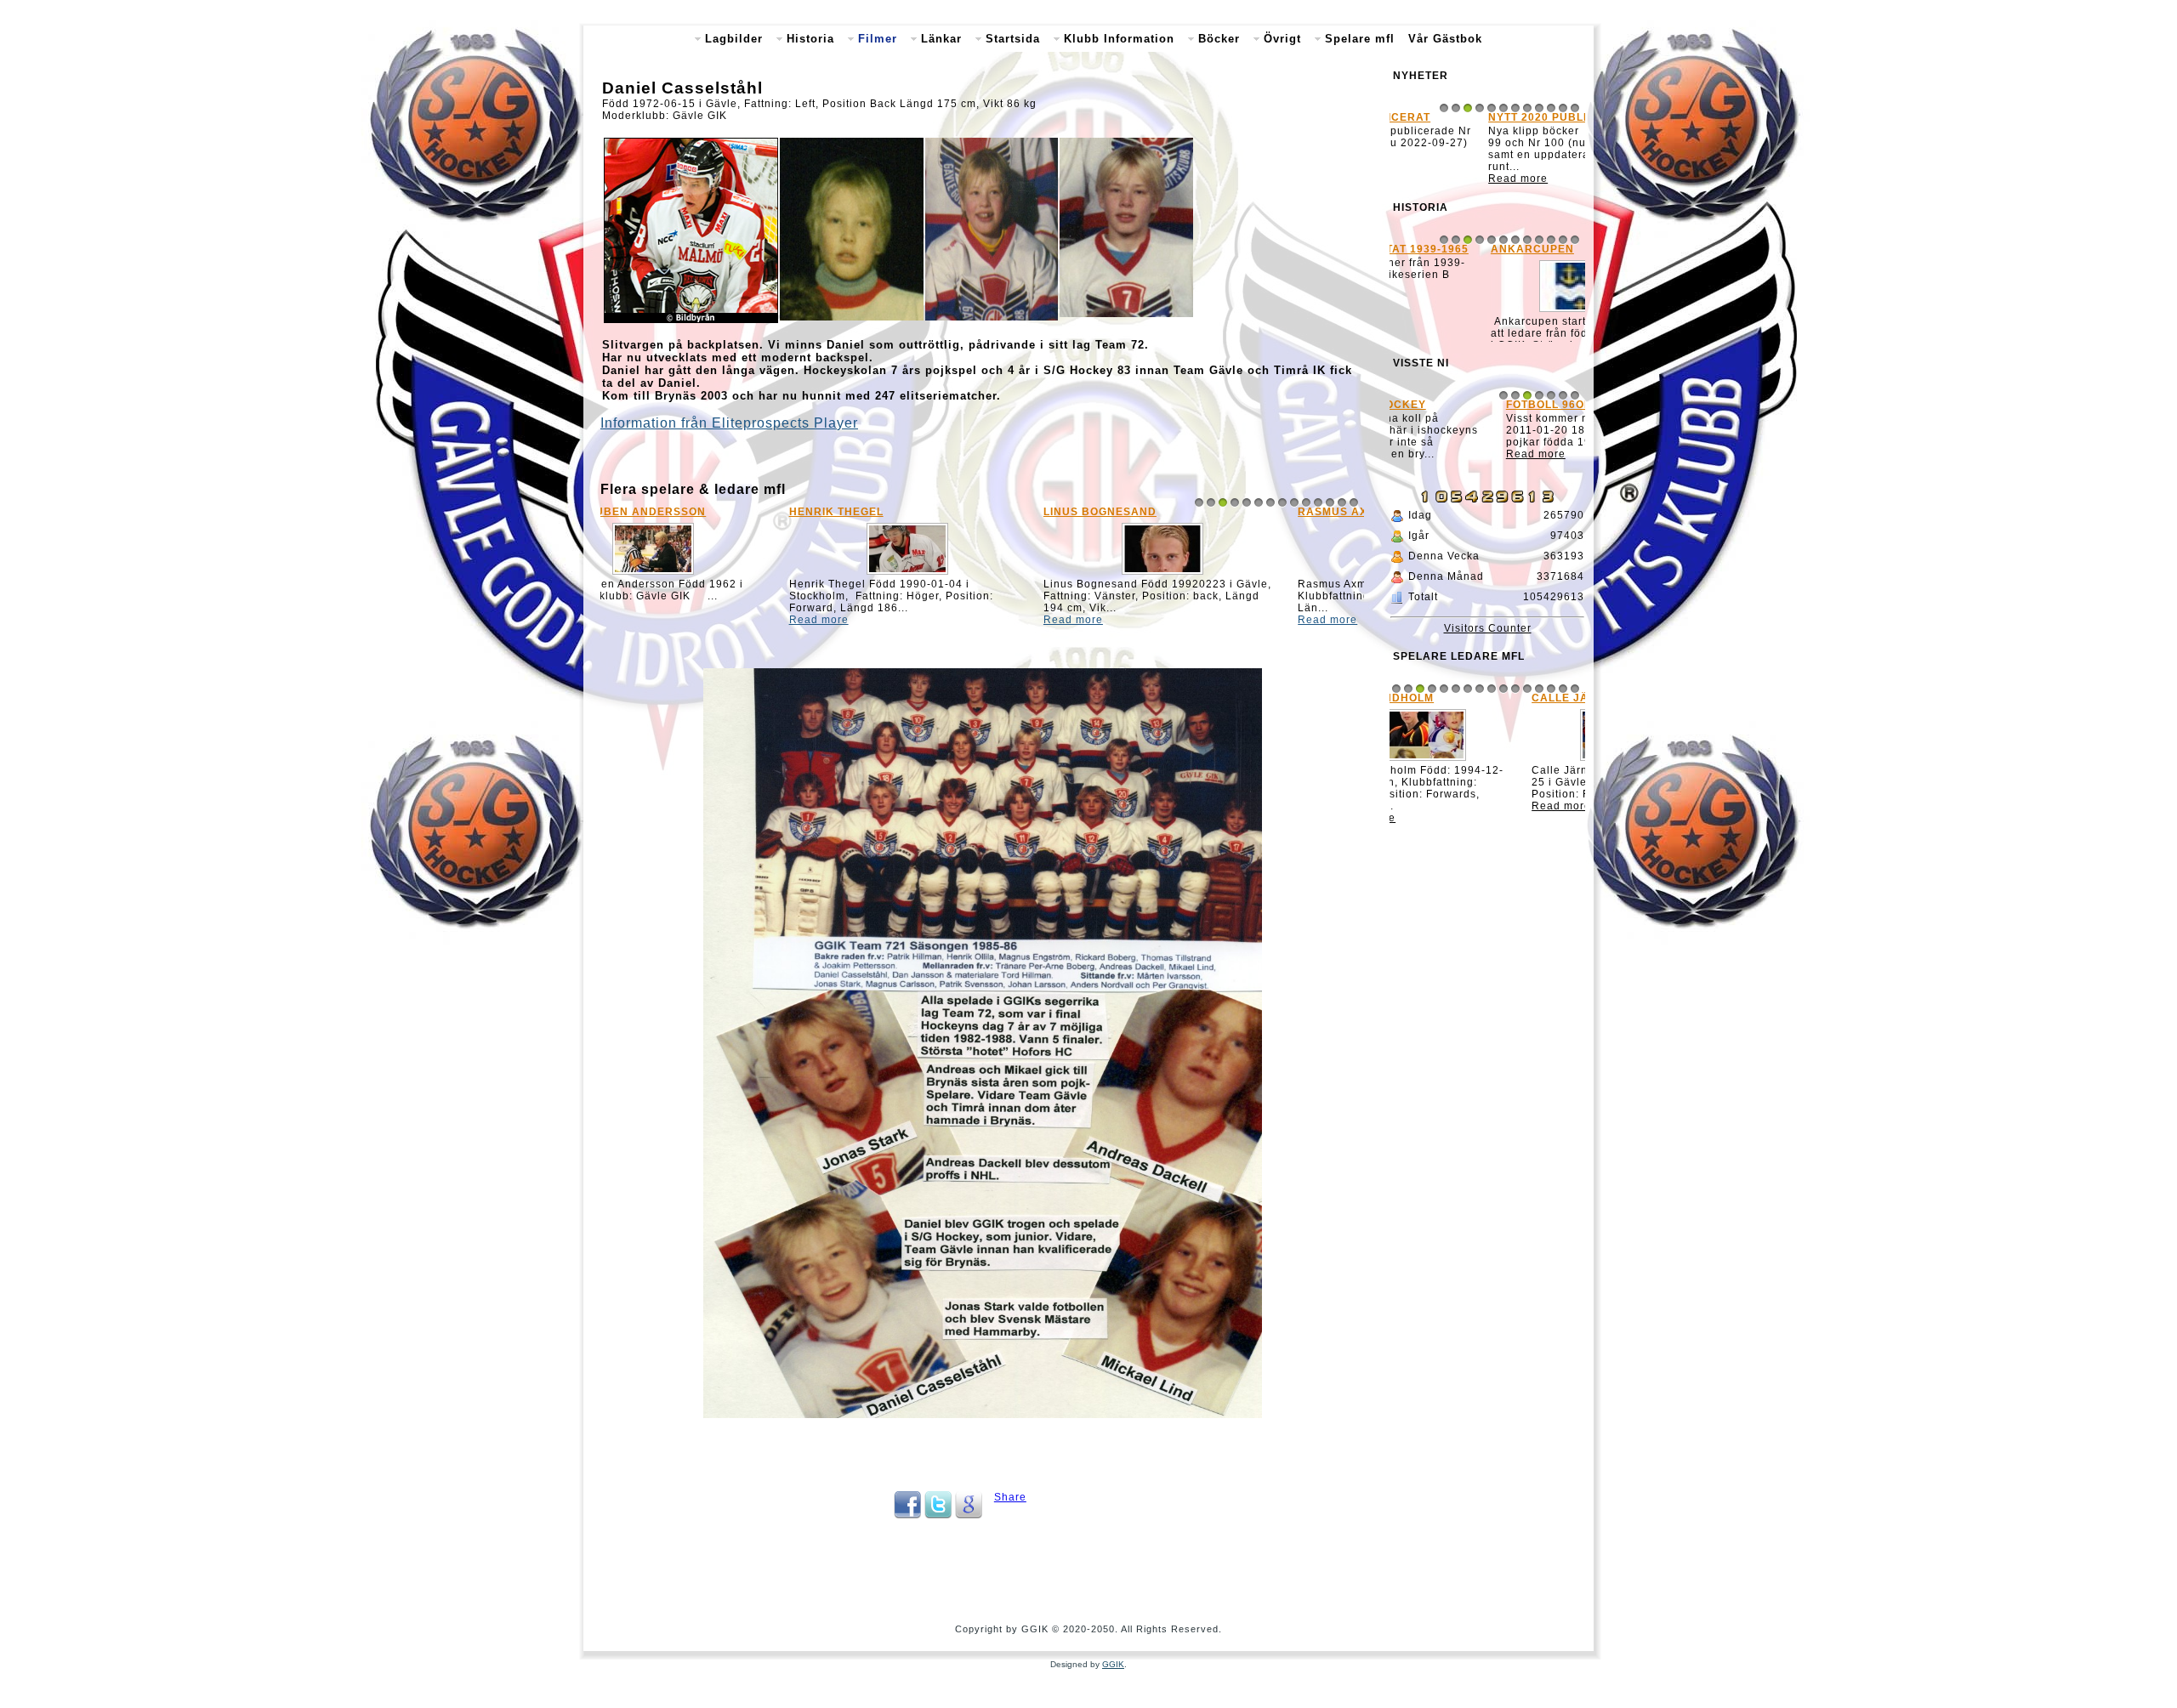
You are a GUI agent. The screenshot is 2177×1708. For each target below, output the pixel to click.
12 (1330, 502)
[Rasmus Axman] (1236, 575)
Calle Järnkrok (1452, 724)
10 (1306, 502)
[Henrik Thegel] (728, 575)
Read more (639, 620)
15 (1563, 715)
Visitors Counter (1488, 655)
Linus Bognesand (920, 512)
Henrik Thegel (656, 512)
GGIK (1113, 1664)
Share (1010, 1497)
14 (1354, 502)
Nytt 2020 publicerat (1467, 117)
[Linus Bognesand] (982, 575)
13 (1342, 502)
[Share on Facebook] (907, 1515)
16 (1575, 715)
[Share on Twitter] (938, 1515)
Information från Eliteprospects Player (729, 423)
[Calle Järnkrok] (1487, 787)
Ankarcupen (1440, 254)
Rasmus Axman (1166, 512)
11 (1318, 502)
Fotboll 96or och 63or (1473, 438)
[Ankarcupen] (1487, 317)
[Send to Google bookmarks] (969, 1515)
